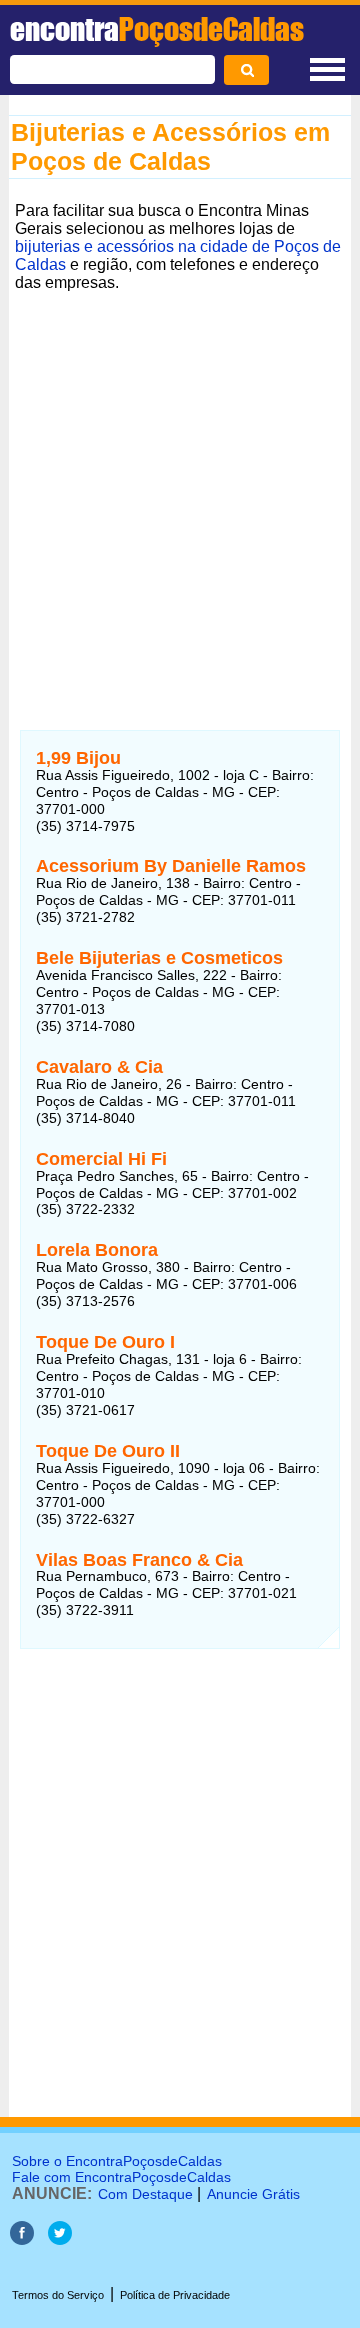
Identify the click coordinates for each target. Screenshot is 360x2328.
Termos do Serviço (58, 2295)
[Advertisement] (180, 478)
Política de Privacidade (175, 2295)
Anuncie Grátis (253, 2194)
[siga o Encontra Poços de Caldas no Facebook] (22, 2239)
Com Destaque (145, 2194)
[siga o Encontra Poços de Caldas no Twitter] (60, 2239)
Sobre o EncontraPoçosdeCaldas (117, 2161)
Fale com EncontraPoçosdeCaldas (121, 2177)
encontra (157, 29)
